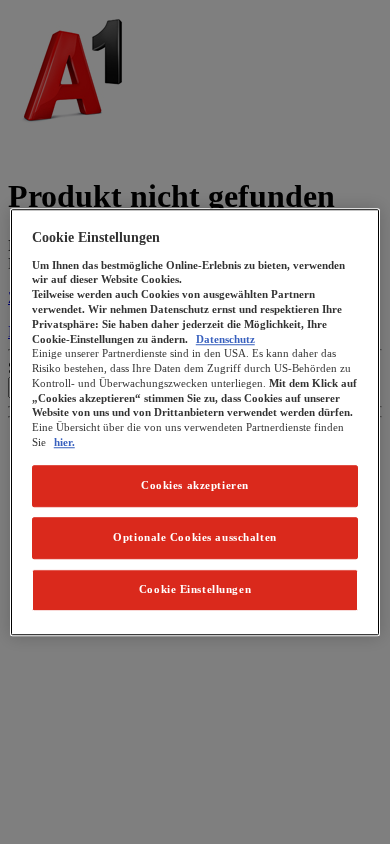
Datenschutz (225, 339)
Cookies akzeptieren (195, 485)
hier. (64, 442)
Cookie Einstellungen (195, 589)
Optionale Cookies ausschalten (195, 537)
